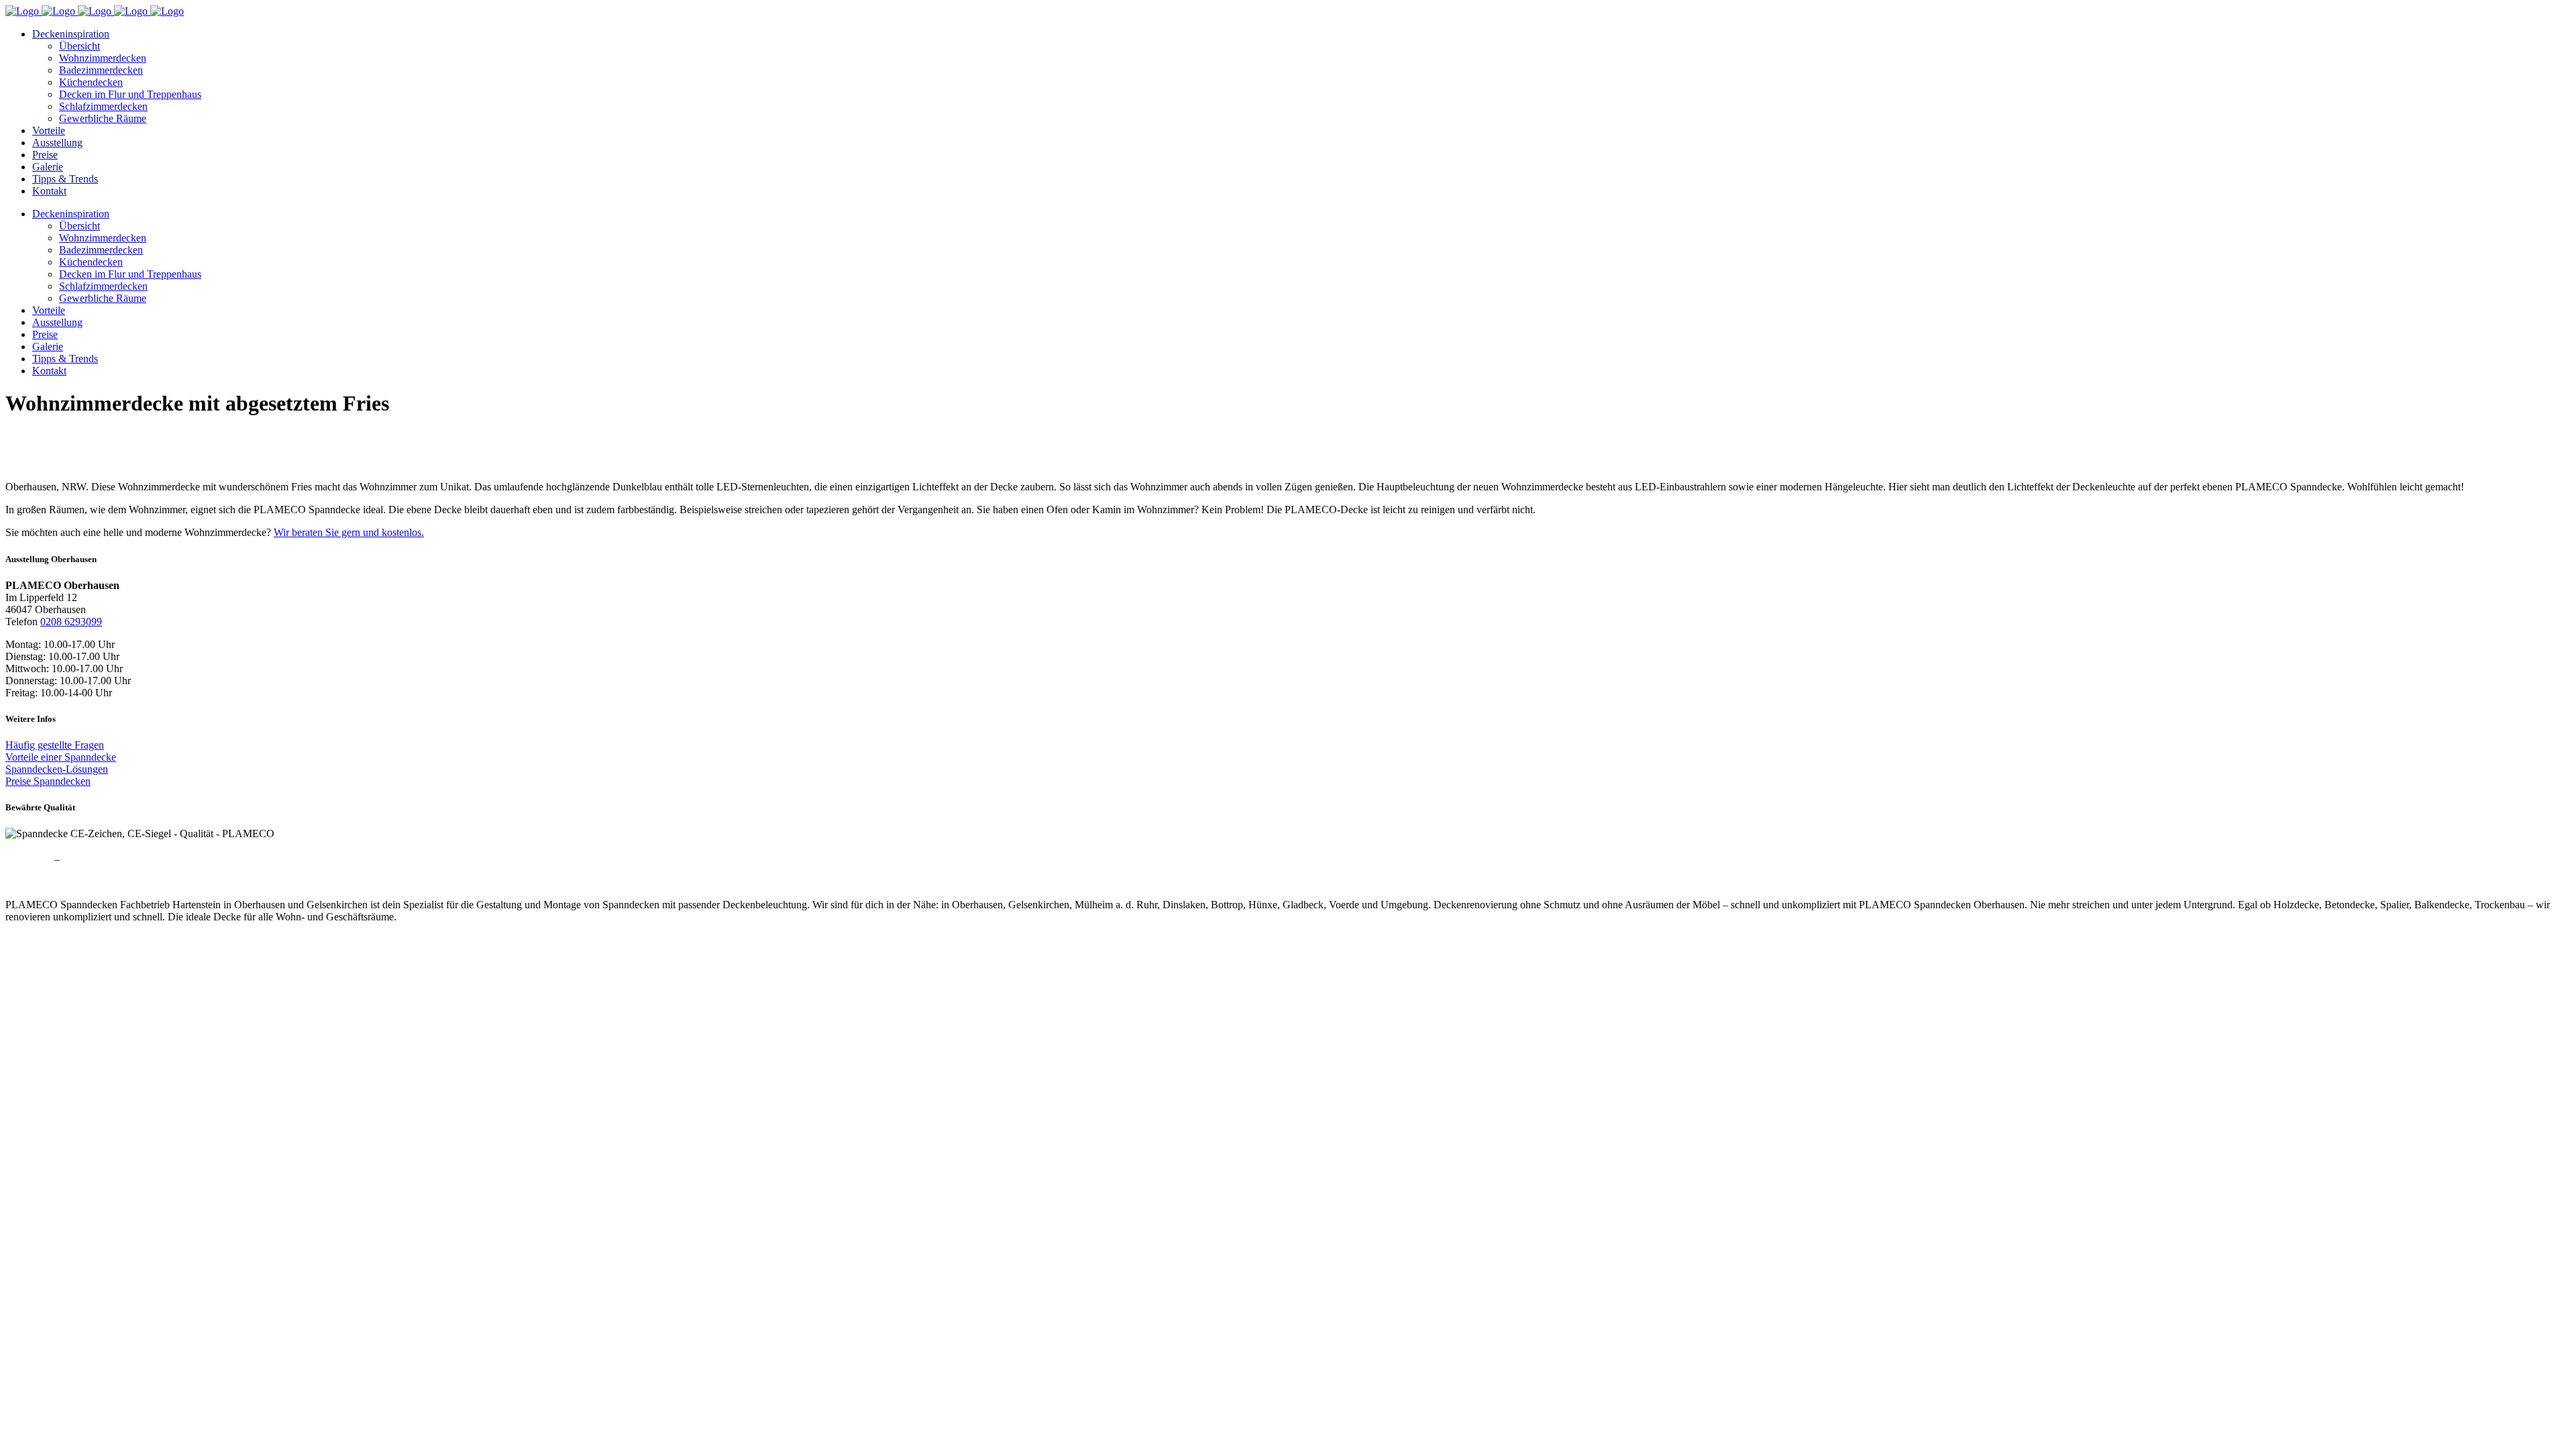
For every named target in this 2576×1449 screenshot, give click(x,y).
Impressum (29, 859)
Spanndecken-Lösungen (57, 769)
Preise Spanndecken (48, 781)
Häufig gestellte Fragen (55, 745)
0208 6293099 (71, 622)
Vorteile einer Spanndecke (61, 757)
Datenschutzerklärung (109, 859)
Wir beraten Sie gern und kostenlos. (349, 532)
